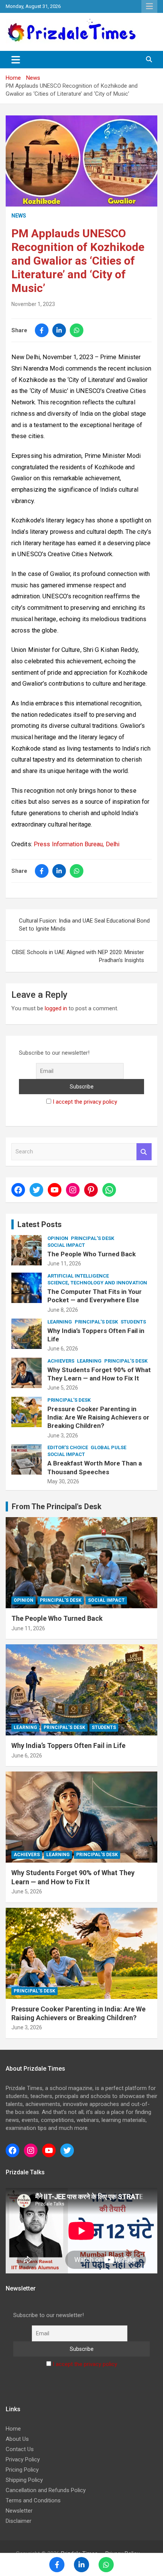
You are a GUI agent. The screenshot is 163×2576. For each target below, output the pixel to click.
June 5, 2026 (63, 1388)
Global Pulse (108, 1447)
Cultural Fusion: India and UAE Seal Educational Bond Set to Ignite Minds (84, 925)
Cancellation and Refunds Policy (46, 2490)
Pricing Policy (22, 2470)
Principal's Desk (92, 1238)
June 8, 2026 (63, 1310)
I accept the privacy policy (85, 1102)
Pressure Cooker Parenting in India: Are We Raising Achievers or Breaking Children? (98, 1417)
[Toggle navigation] (16, 60)
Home (13, 2429)
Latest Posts (40, 1224)
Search (144, 1152)
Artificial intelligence (78, 1276)
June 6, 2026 (63, 1349)
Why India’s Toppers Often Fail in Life (68, 1745)
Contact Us (20, 2449)
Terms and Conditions (33, 2500)
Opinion (58, 1238)
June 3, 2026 (63, 1435)
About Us (17, 2439)
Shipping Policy (24, 2480)
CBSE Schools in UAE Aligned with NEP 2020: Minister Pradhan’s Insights (78, 956)
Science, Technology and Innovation (97, 1283)
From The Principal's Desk (57, 1506)
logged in (56, 1008)
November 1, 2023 (33, 304)
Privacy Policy (23, 2459)
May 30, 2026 (63, 1481)
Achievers (61, 1361)
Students (133, 1322)
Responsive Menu (149, 6)
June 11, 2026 (64, 1264)
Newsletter (19, 2511)
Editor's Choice (68, 1447)
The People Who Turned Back (92, 1254)
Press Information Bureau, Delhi (77, 844)
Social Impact (66, 1245)
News (19, 216)
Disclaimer (19, 2521)
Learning (60, 1322)
